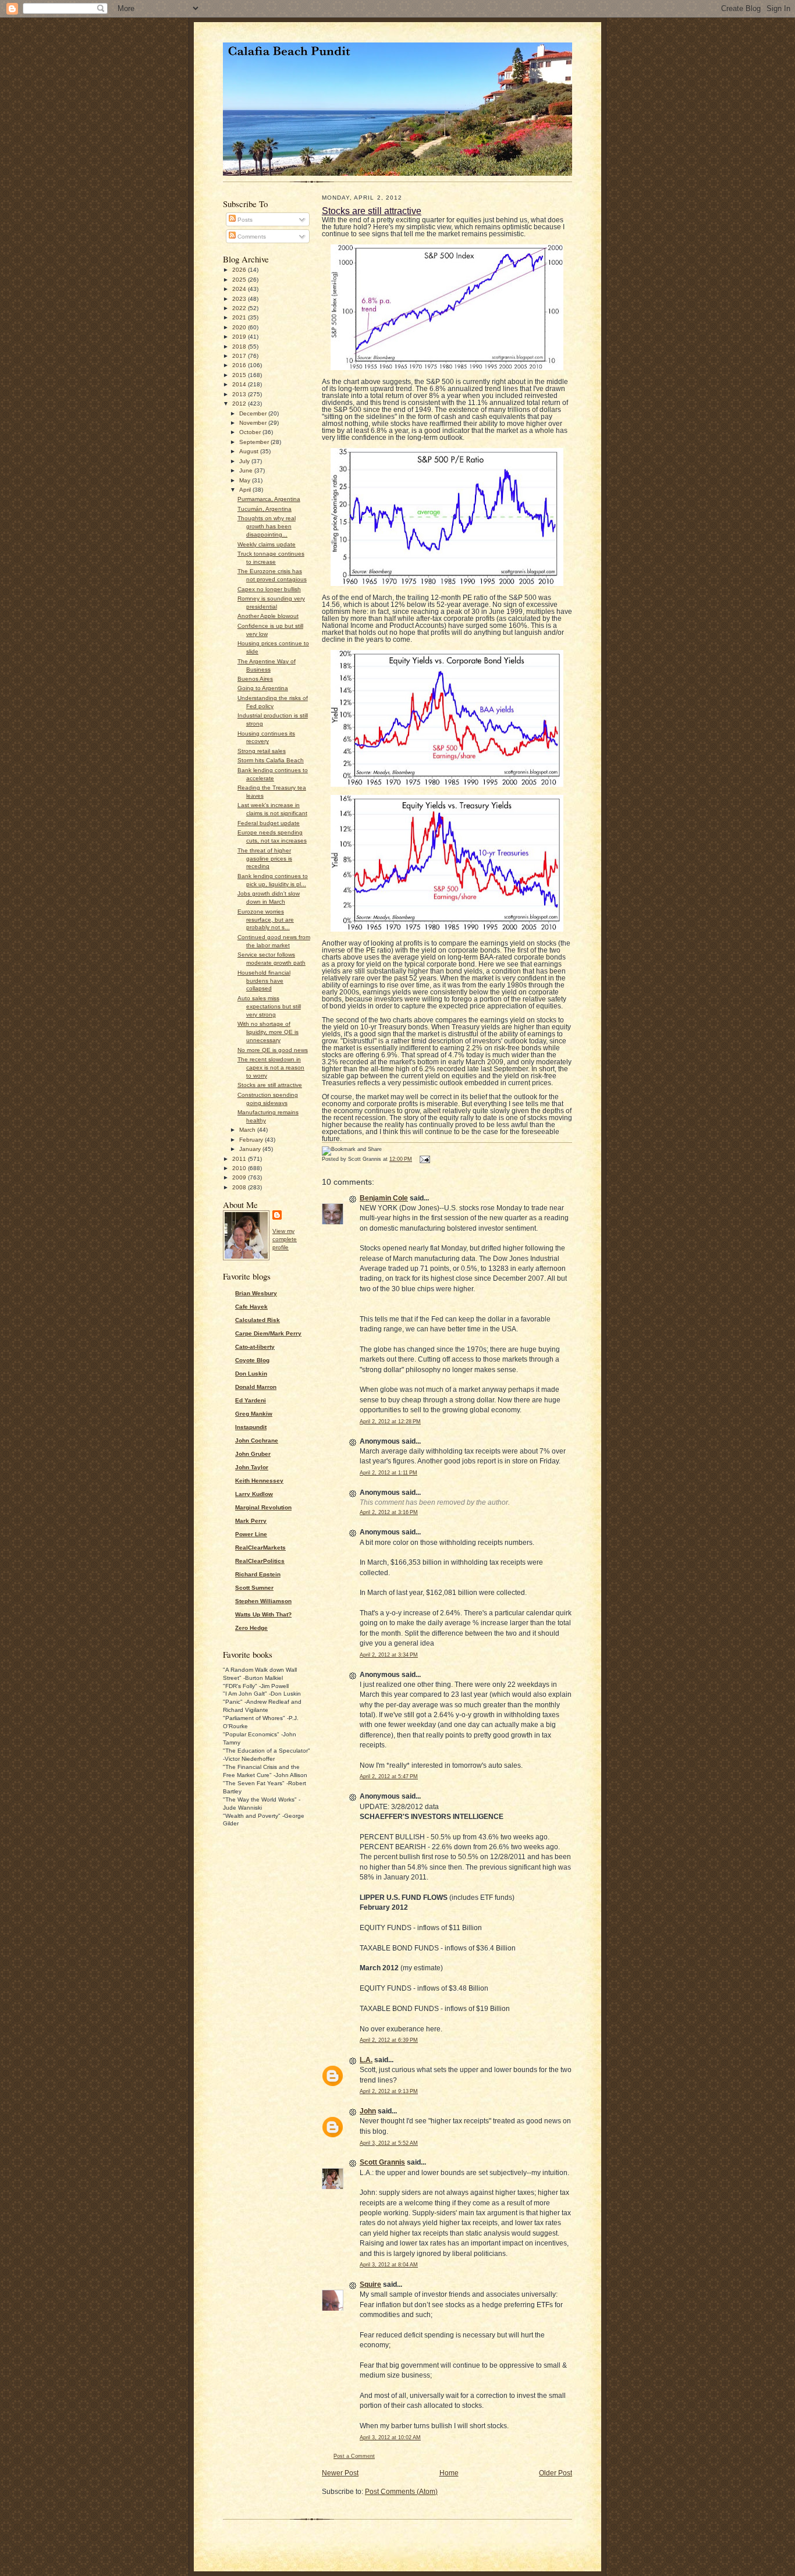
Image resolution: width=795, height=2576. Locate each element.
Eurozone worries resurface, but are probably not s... (266, 920)
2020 (240, 327)
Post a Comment (354, 2456)
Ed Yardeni (251, 1400)
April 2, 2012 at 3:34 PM (389, 1655)
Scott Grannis (382, 2162)
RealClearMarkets (260, 1548)
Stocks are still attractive (270, 1085)
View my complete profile (285, 1239)
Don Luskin (251, 1374)
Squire (370, 2284)
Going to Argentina (263, 688)
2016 (240, 365)
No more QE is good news (273, 1050)
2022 (240, 308)
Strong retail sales (262, 751)
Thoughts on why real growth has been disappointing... (267, 526)
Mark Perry (251, 1521)
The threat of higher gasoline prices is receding (265, 859)
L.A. (366, 2060)
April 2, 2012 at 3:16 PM (389, 1512)
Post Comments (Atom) (401, 2492)
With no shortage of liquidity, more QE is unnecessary (268, 1032)
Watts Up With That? (263, 1614)
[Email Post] (424, 1159)
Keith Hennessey (259, 1481)
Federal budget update (269, 823)
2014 (240, 384)
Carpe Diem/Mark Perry (268, 1333)
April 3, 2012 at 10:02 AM (390, 2438)
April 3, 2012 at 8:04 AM (389, 2265)
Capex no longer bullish (269, 589)
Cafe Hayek (251, 1307)
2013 (240, 394)
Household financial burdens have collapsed (264, 981)
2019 (240, 337)
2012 (240, 404)
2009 (240, 1177)
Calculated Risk (258, 1320)
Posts (244, 220)
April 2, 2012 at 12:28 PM (390, 1422)
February (252, 1140)
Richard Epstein (258, 1574)
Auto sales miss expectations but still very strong (269, 1006)
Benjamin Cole (384, 1198)
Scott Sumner (254, 1588)
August (250, 451)
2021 (240, 317)
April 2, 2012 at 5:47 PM (389, 1776)
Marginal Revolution (263, 1507)
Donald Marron (256, 1387)
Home (449, 2473)
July (245, 461)
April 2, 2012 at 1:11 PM (388, 1473)
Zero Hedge (251, 1628)
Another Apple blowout (268, 616)
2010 (240, 1168)
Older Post (556, 2473)
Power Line (251, 1534)
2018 (240, 347)
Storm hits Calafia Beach (271, 760)
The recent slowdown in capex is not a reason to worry (271, 1067)
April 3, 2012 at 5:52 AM (389, 2143)
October (251, 432)
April (246, 490)
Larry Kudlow (254, 1494)
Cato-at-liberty (255, 1347)
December (254, 413)
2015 (240, 375)
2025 (240, 280)
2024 (240, 289)
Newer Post (340, 2473)
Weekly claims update (267, 544)
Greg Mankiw (254, 1414)
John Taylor (252, 1467)
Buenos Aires (255, 679)
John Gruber (253, 1454)
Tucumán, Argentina (265, 509)
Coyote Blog (252, 1360)
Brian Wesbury (256, 1293)
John (368, 2111)
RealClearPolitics (260, 1561)
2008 (240, 1187)
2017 (240, 356)
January (251, 1149)
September (255, 442)
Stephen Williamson (263, 1601)
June (247, 470)
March (248, 1130)
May (246, 480)
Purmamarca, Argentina (269, 499)
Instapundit (251, 1427)
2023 (240, 299)
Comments (251, 237)
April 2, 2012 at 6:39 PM (389, 2040)
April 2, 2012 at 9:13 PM (389, 2091)
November (254, 423)
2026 (240, 270)
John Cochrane (257, 1440)
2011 (240, 1159)
